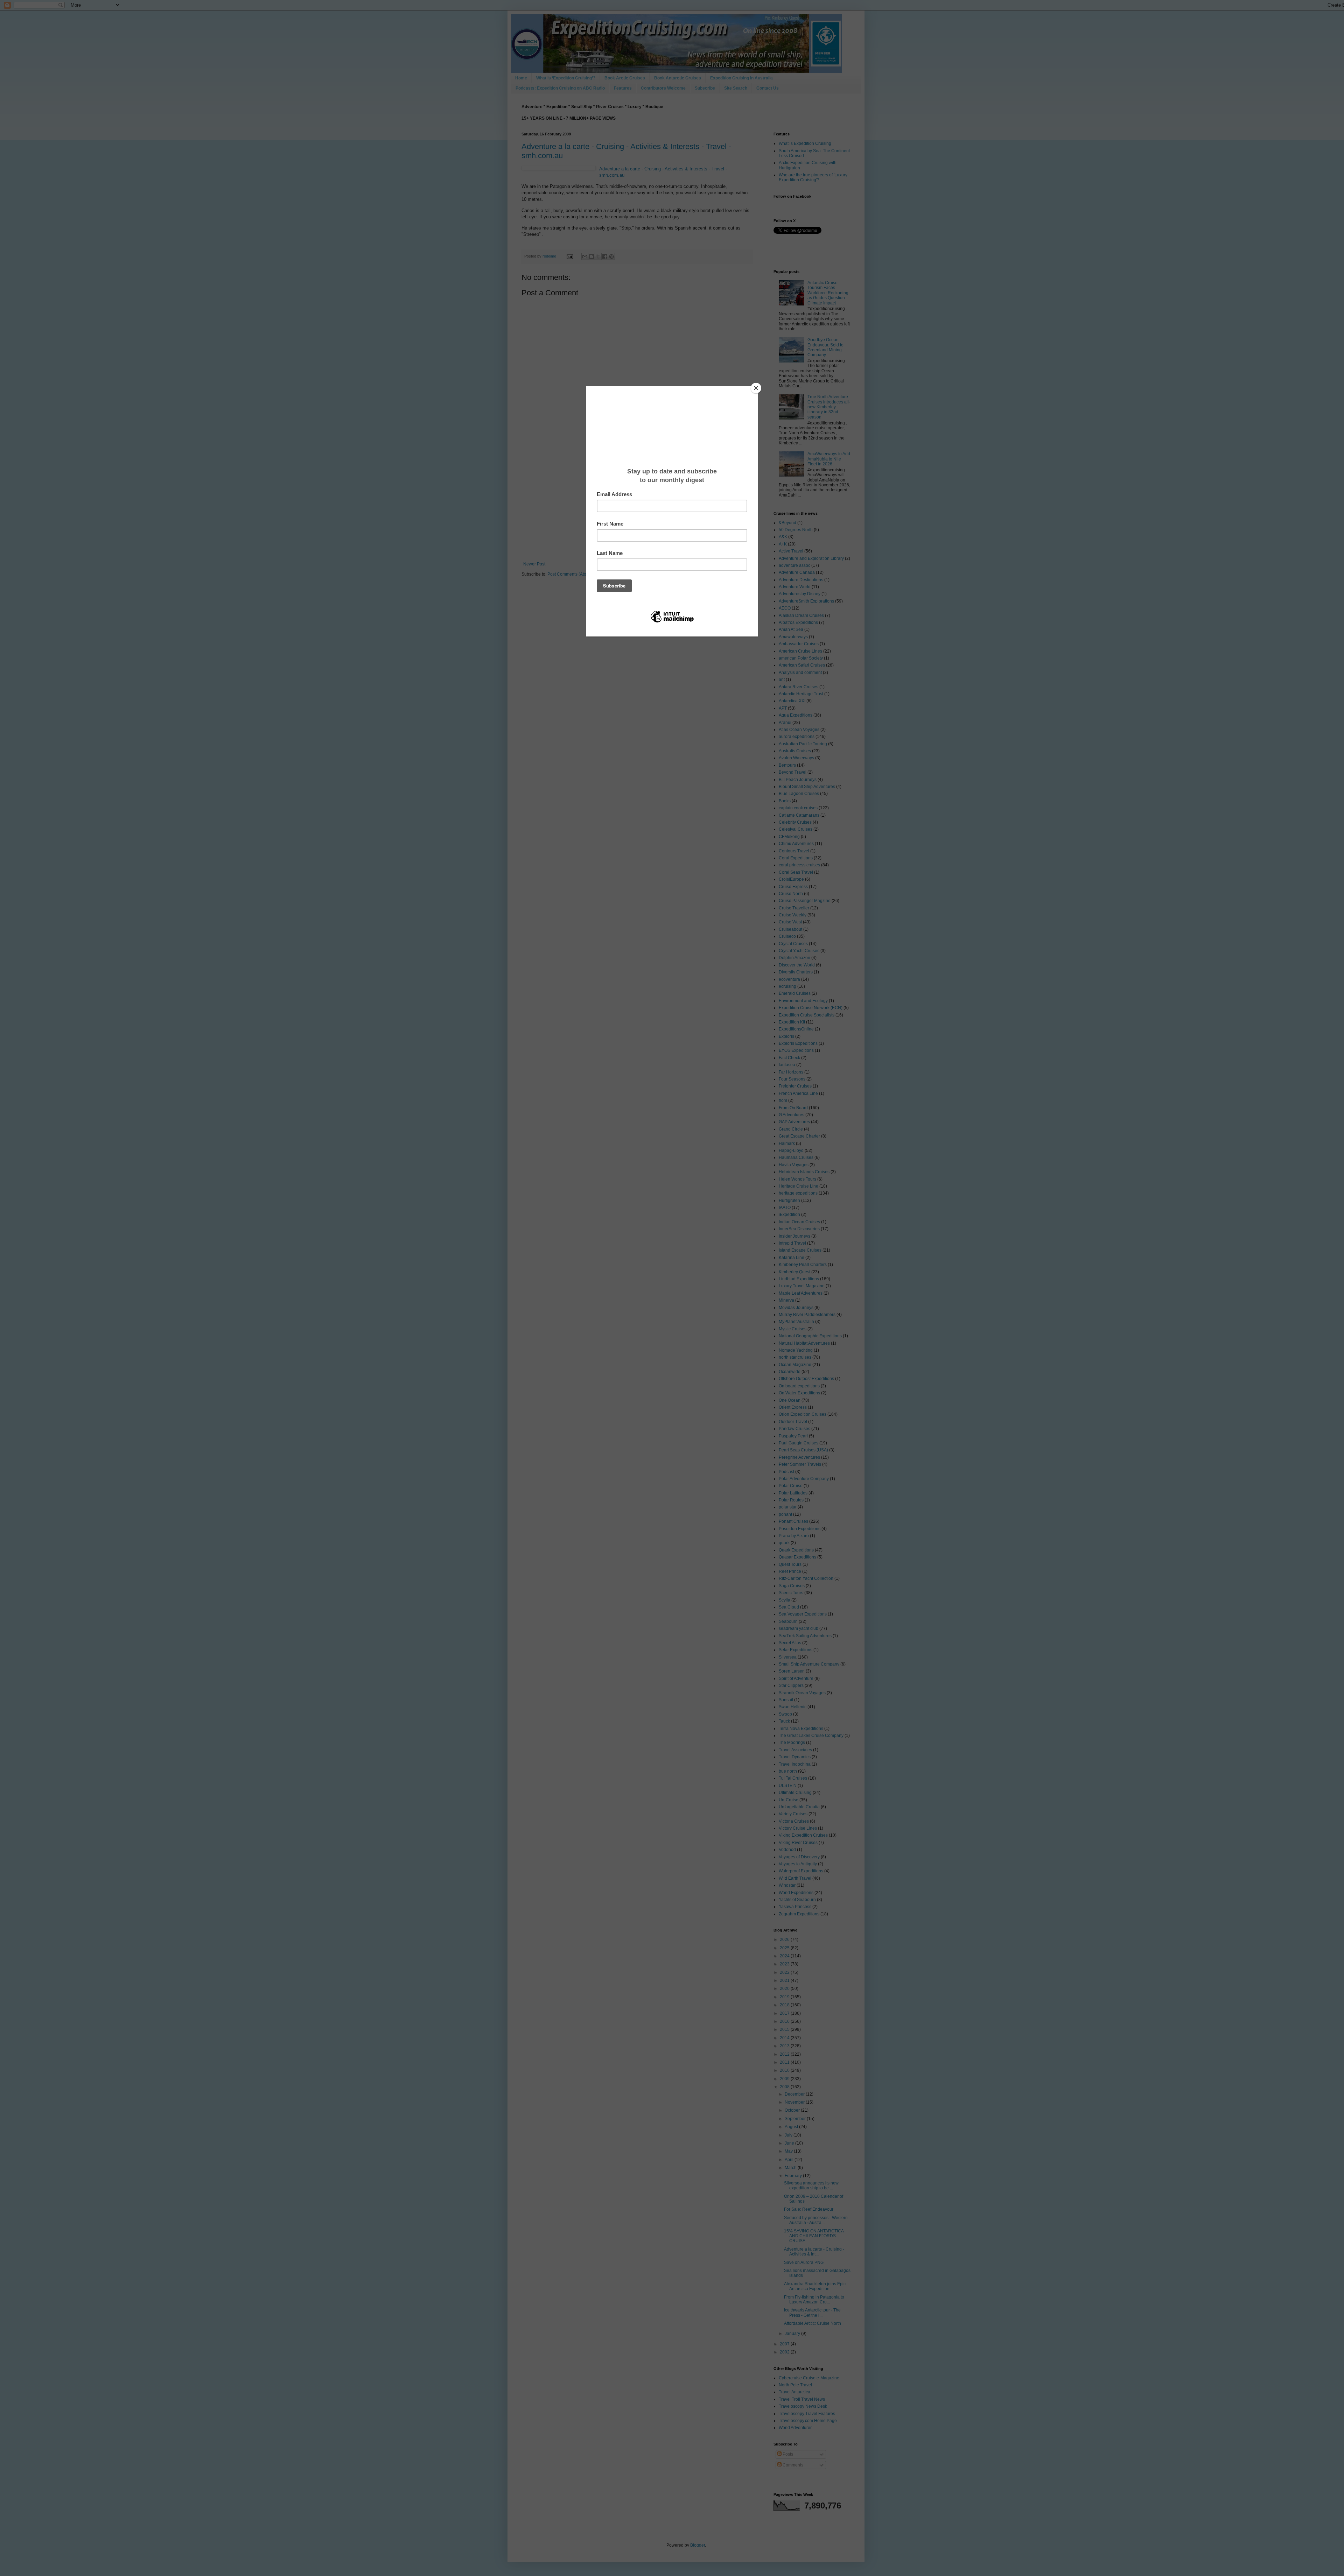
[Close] (756, 388)
